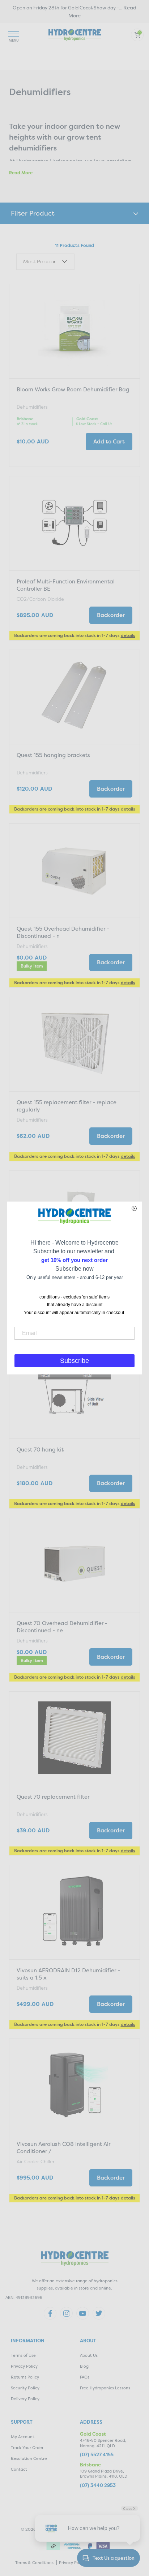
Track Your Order (27, 2448)
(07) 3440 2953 (98, 2485)
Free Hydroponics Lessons (105, 2388)
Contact (19, 2469)
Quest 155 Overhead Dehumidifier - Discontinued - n (63, 932)
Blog (84, 2366)
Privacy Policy (24, 2366)
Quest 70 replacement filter (53, 1797)
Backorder (111, 615)
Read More (21, 173)
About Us (89, 2356)
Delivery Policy (25, 2399)
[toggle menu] (14, 35)
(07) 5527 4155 (97, 2455)
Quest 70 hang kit (40, 1449)
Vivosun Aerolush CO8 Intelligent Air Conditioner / (63, 2148)
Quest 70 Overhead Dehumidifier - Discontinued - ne (62, 1627)
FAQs (85, 2377)
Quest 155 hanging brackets (53, 755)
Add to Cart (109, 441)
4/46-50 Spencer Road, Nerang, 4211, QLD (103, 2443)
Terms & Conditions (34, 2563)
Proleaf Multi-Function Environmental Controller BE (66, 585)
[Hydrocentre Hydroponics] (75, 34)
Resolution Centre (29, 2459)
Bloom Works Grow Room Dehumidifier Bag (73, 389)
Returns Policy (25, 2377)
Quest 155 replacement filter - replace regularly (67, 1106)
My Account (23, 2437)
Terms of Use (23, 2356)
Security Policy (25, 2388)
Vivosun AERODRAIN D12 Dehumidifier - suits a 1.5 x (68, 1974)
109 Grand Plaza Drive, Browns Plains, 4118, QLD (104, 2474)
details (128, 635)
